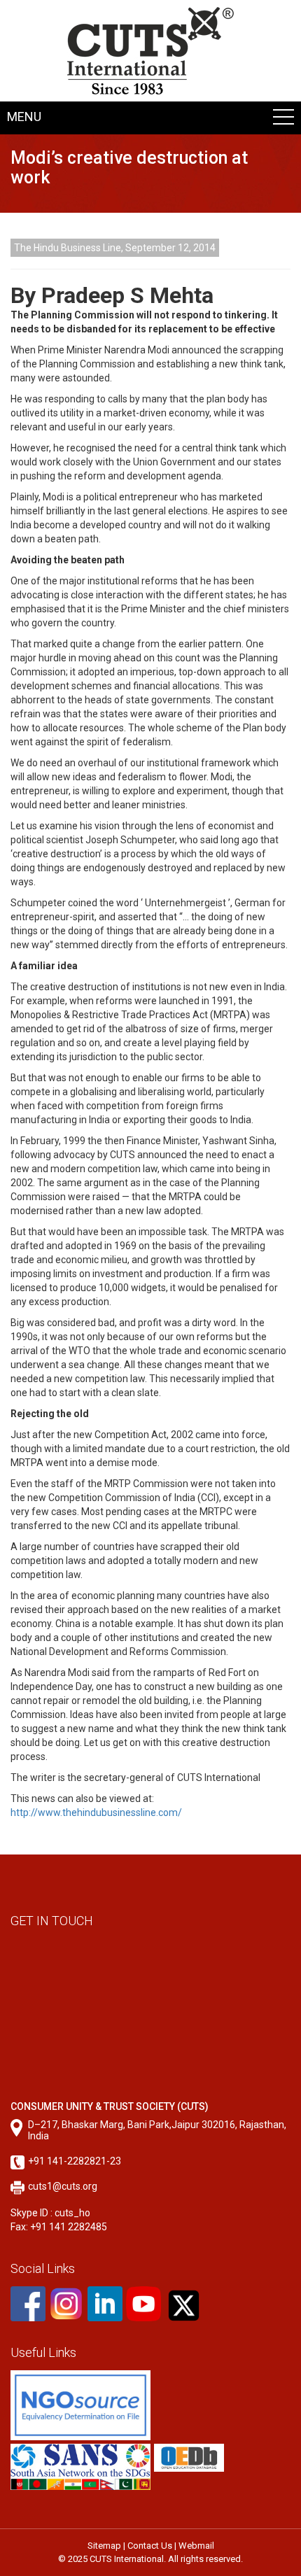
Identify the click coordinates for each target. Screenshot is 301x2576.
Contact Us (150, 2546)
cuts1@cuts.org (63, 2186)
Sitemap (104, 2546)
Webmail (196, 2546)
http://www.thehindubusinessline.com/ (96, 1813)
